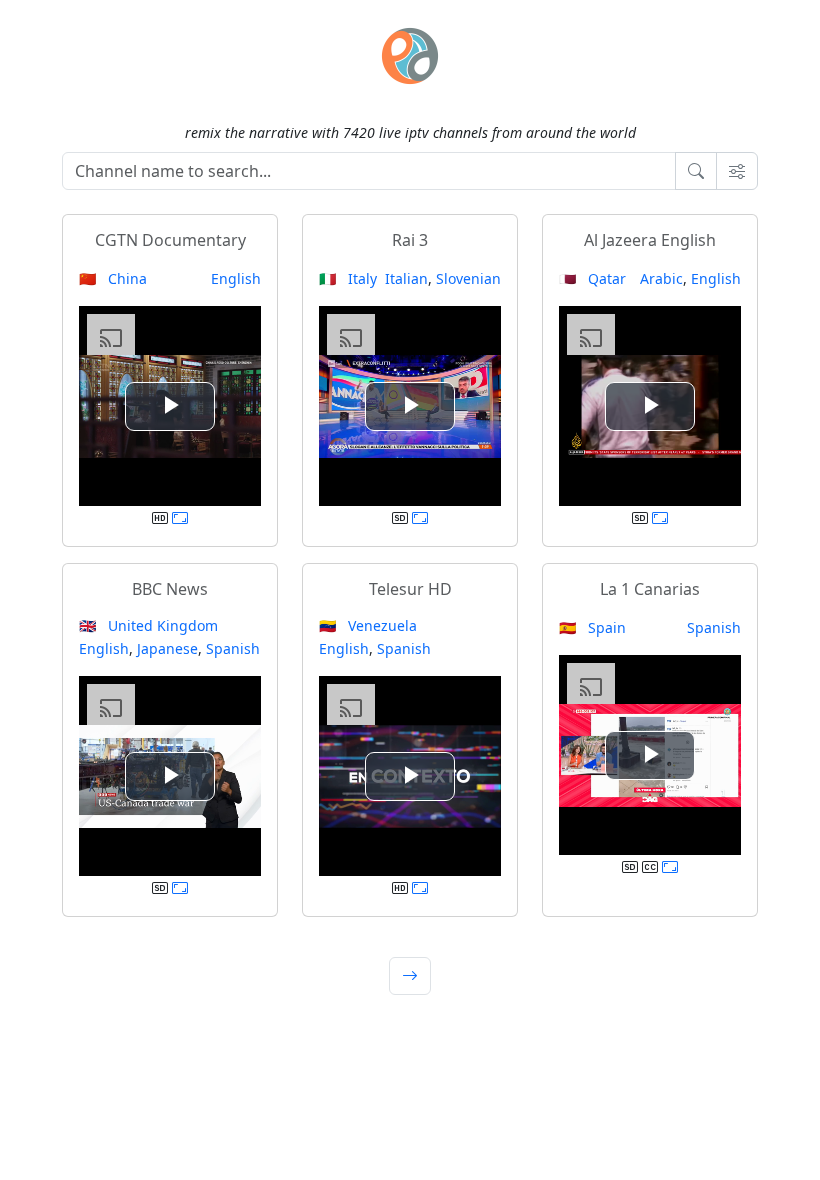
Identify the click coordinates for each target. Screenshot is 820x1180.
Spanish (233, 648)
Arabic (661, 278)
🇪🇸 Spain (592, 627)
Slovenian (468, 278)
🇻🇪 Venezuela (368, 625)
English (236, 278)
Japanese (167, 648)
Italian (406, 278)
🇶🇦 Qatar (592, 278)
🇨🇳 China (113, 278)
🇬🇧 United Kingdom (148, 625)
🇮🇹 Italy (348, 278)
